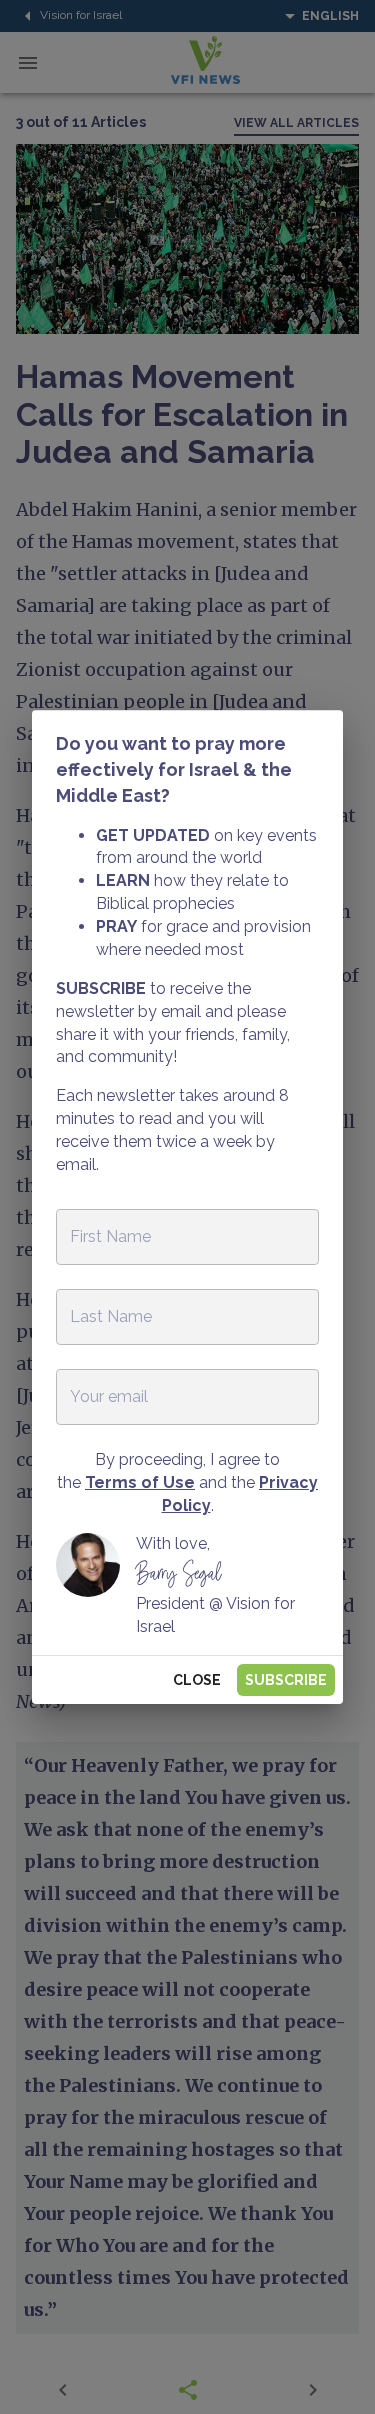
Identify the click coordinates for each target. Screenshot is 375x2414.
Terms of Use (140, 1482)
